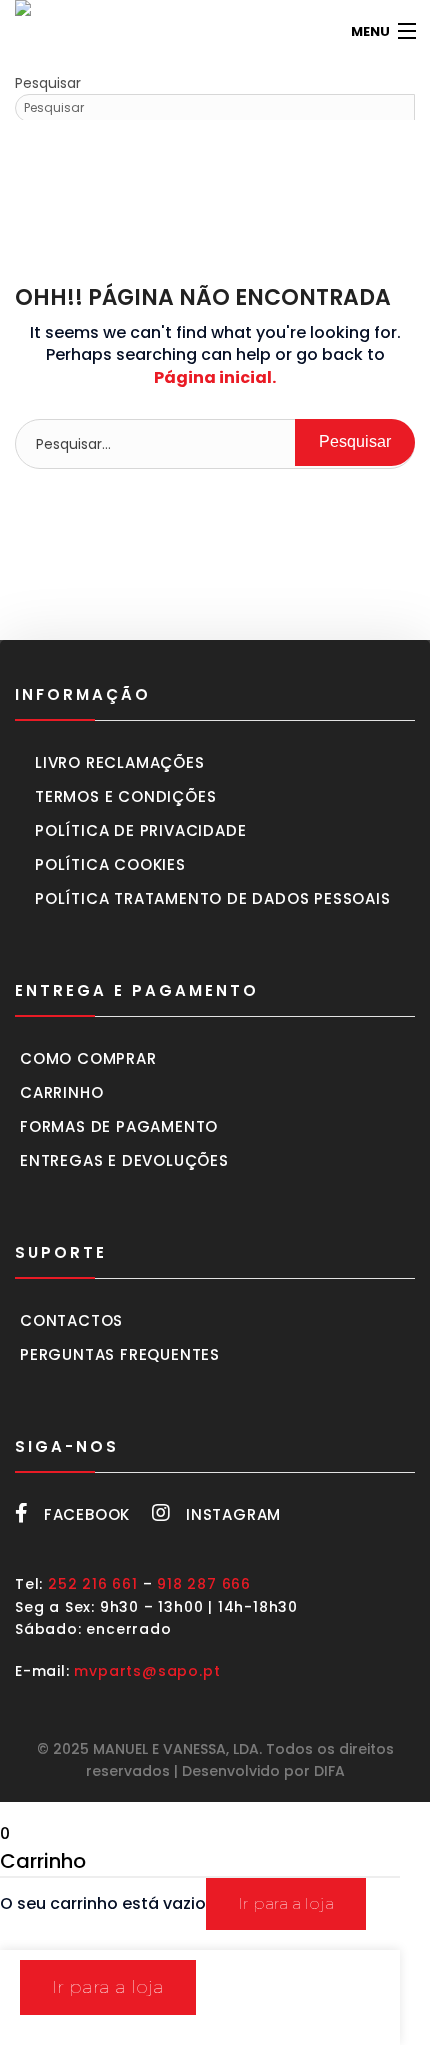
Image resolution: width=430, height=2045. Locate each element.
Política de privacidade (140, 830)
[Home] (45, 31)
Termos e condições (125, 796)
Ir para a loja (286, 1903)
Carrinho (61, 1092)
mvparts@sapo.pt (147, 1671)
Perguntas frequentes (120, 1354)
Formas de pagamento (119, 1126)
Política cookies (110, 864)
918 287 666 (204, 1584)
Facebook (87, 1514)
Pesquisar (48, 83)
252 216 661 (93, 1584)
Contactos (71, 1320)
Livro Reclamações (120, 762)
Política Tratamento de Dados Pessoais (213, 898)
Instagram (233, 1514)
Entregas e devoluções (124, 1160)
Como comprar (88, 1058)
